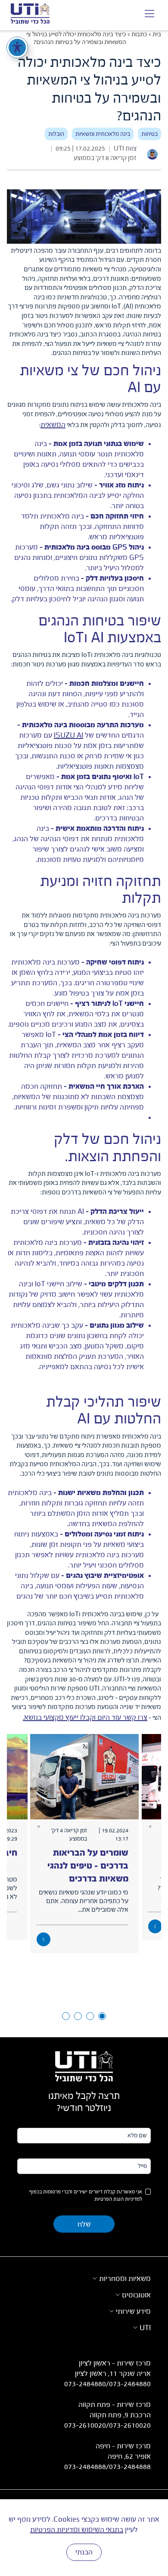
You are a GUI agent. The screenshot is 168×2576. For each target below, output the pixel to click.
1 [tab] (102, 2016)
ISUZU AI (68, 735)
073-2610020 (85, 2425)
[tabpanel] (84, 1844)
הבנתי (84, 2552)
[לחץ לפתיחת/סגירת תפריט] (149, 15)
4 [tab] (66, 2016)
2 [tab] (90, 2016)
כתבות (139, 35)
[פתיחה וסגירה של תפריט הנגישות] (17, 47)
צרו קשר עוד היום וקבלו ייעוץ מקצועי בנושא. (85, 1718)
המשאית (53, 425)
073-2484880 (85, 2384)
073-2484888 (85, 2467)
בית (157, 35)
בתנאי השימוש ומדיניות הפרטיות (77, 2530)
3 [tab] (78, 2016)
